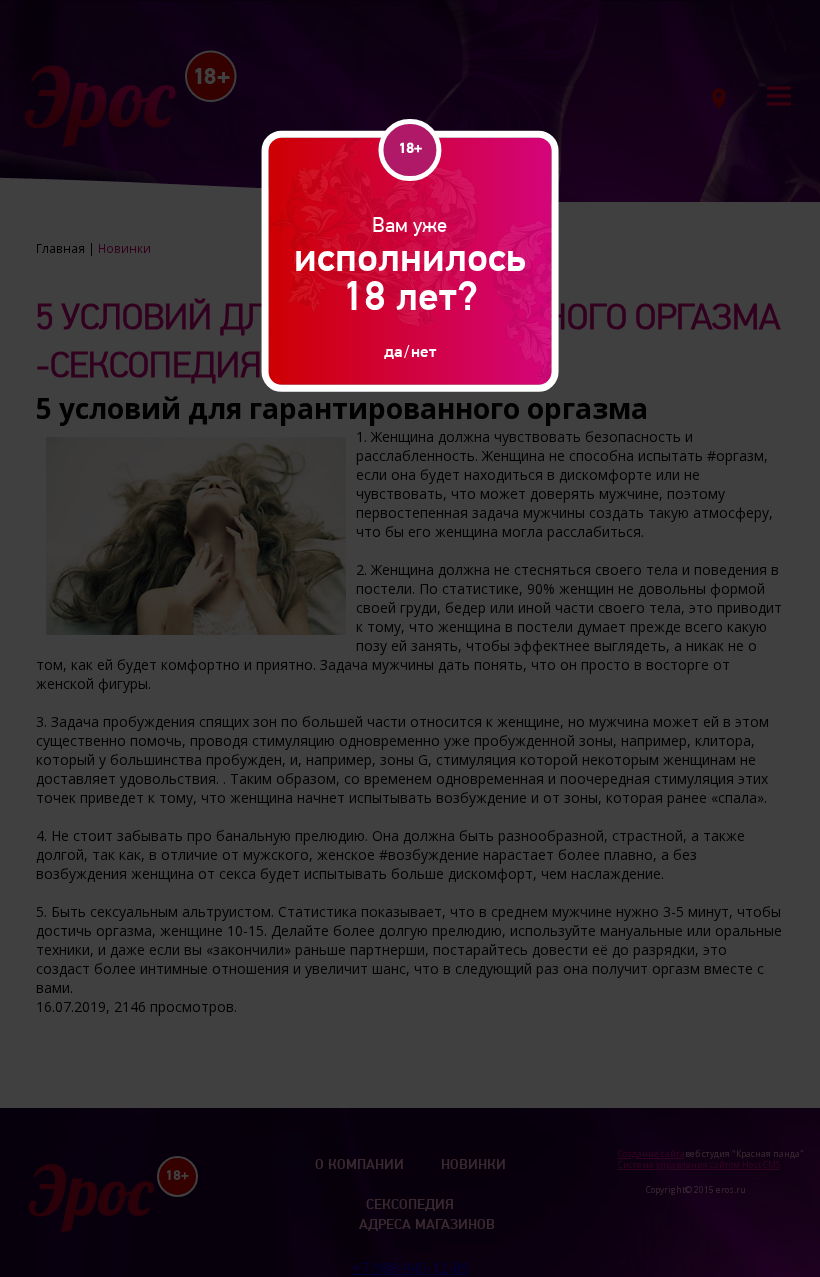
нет (423, 350)
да (393, 350)
